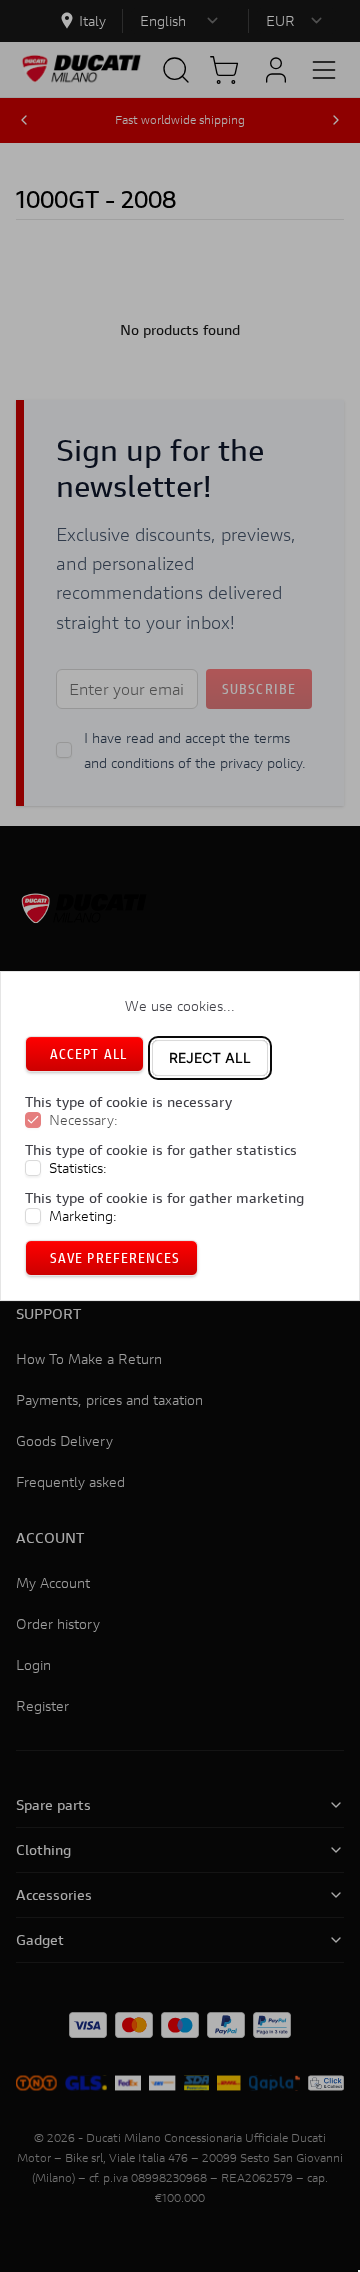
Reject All (210, 1057)
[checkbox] (33, 1120)
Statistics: (78, 1168)
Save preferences (115, 1257)
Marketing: (83, 1216)
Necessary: (83, 1120)
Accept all (88, 1053)
